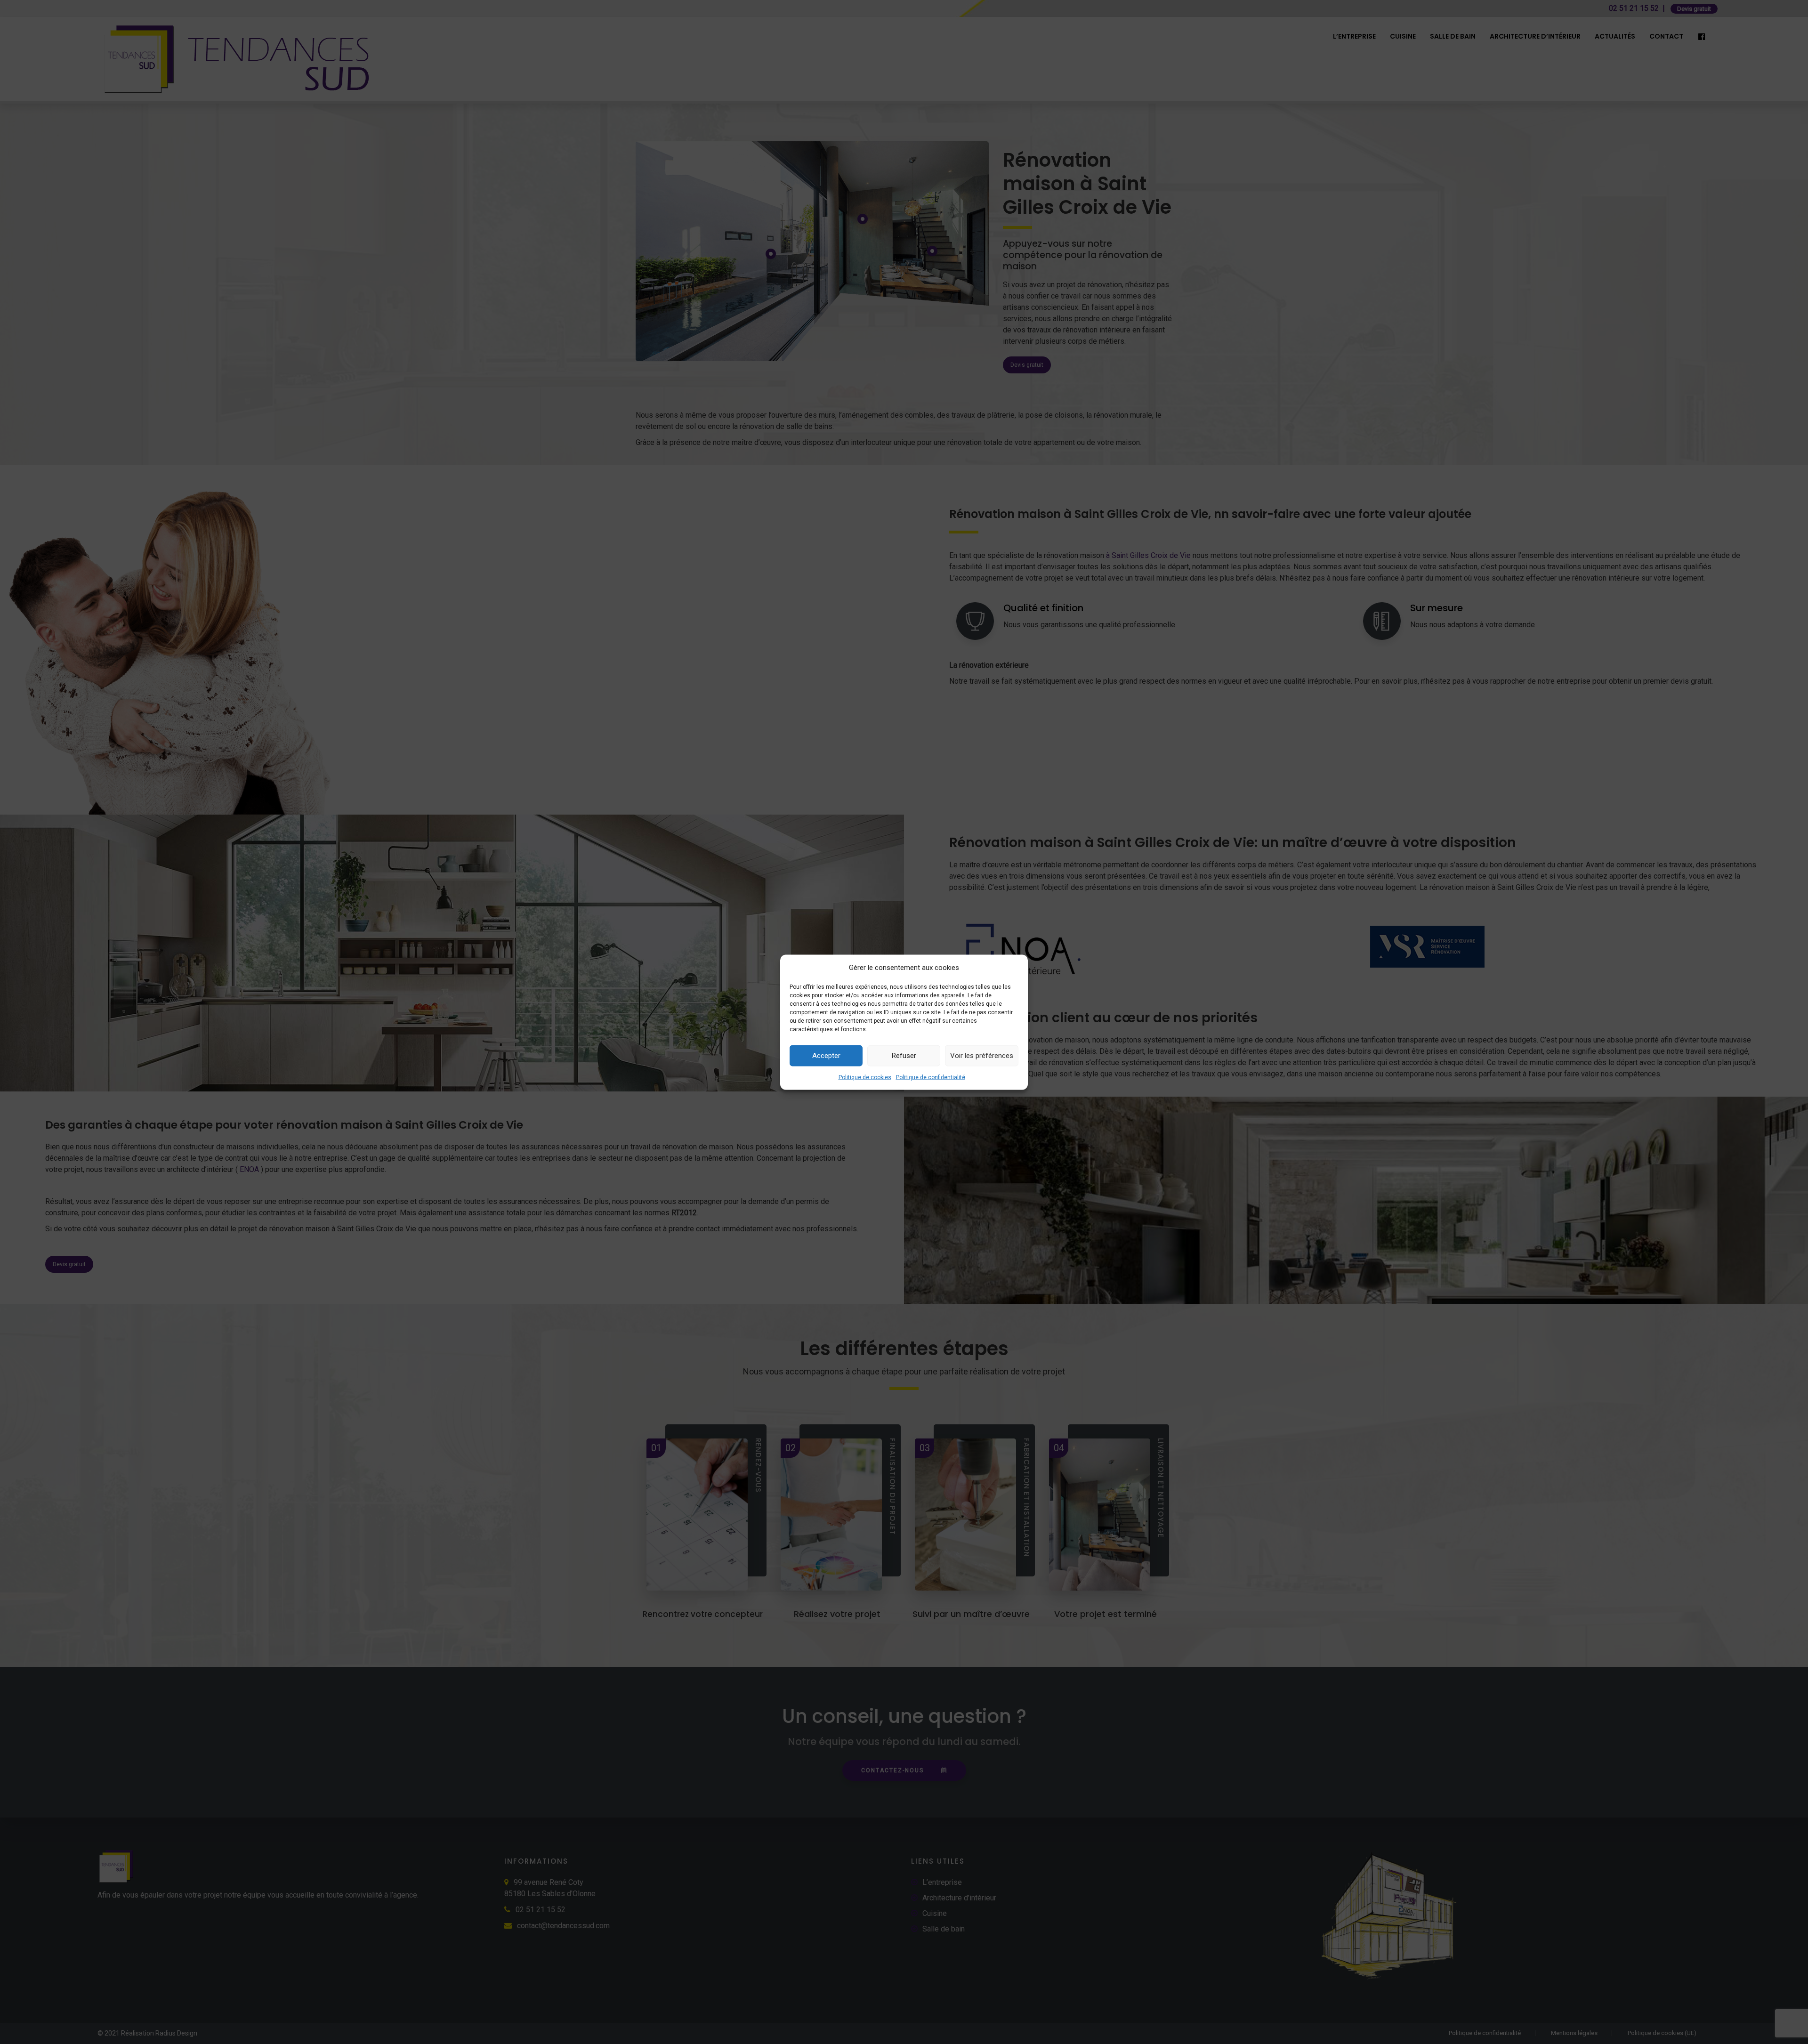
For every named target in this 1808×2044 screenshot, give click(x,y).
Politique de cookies (865, 1077)
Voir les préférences (982, 1056)
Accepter (826, 1056)
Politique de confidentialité (931, 1077)
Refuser (904, 1056)
